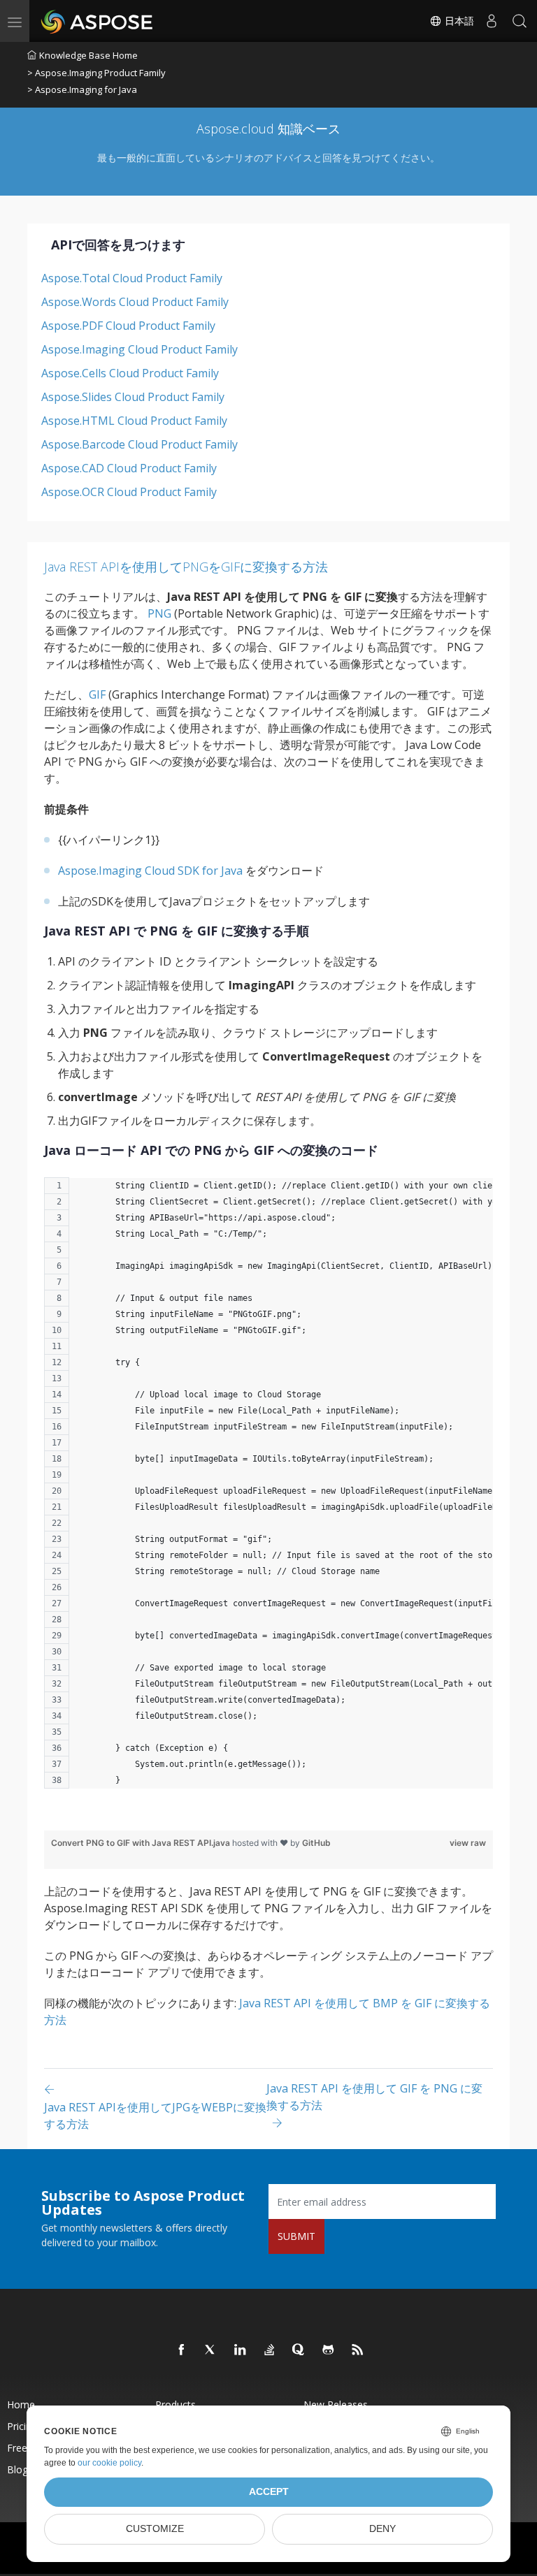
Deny (382, 2529)
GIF (97, 694)
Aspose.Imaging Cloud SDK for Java (150, 871)
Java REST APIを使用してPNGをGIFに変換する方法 (186, 567)
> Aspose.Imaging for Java (82, 89)
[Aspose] (98, 21)
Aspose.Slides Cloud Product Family (133, 397)
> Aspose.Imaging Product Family (96, 73)
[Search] (520, 21)
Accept (269, 2492)
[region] (268, 1490)
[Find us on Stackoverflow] (270, 2350)
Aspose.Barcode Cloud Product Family (139, 444)
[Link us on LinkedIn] (241, 2350)
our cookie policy (109, 2463)
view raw (468, 1843)
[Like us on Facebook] (182, 2350)
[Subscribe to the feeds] (358, 2350)
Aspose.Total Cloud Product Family (132, 278)
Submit (296, 2236)
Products (176, 2404)
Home (21, 2404)
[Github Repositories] (329, 2350)
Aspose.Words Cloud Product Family (135, 302)
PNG (159, 613)
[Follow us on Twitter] (211, 2350)
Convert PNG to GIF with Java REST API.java (142, 1843)
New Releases (336, 2404)
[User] (492, 21)
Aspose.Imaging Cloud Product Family (139, 349)
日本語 (458, 21)
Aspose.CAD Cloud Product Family (129, 468)
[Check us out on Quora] (299, 2350)
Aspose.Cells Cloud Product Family (130, 373)
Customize (155, 2529)
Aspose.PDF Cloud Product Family (128, 326)
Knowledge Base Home (88, 55)
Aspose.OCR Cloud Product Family (129, 492)
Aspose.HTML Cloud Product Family (134, 421)
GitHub (316, 1843)
